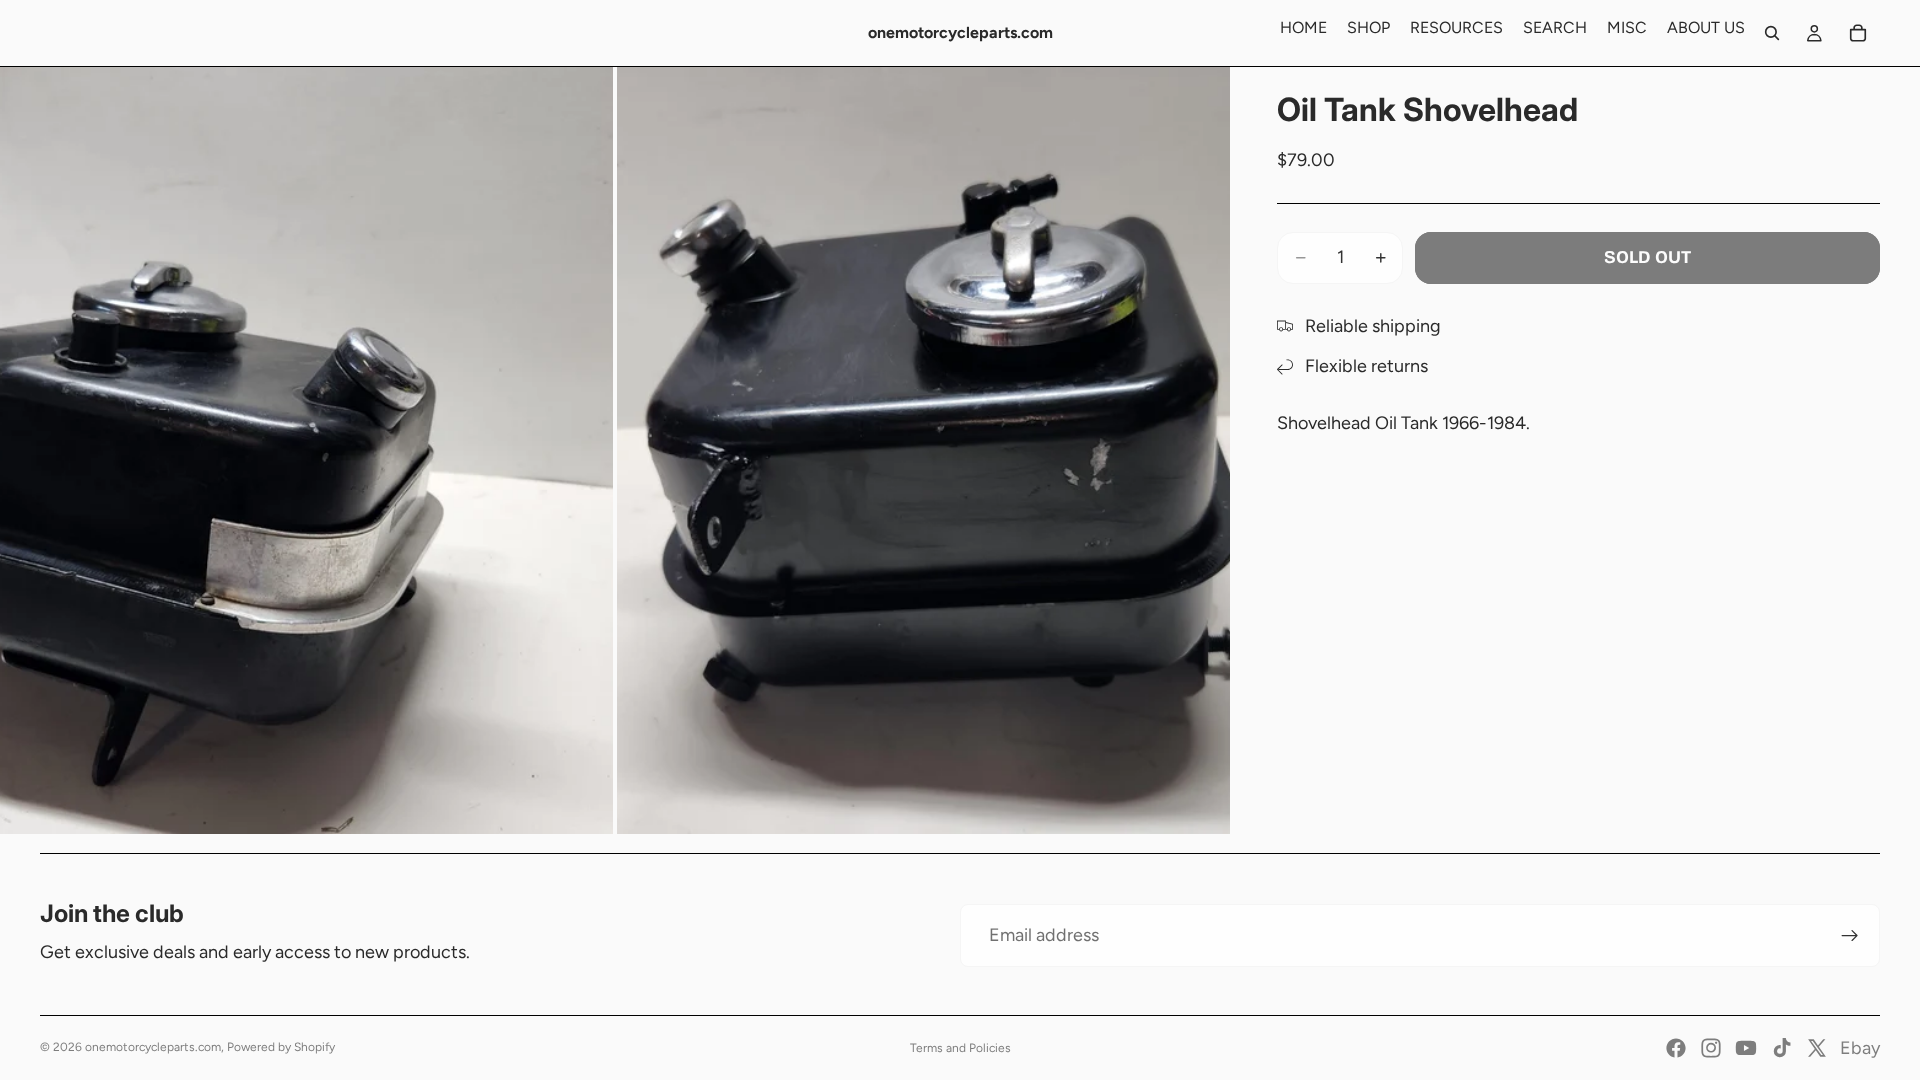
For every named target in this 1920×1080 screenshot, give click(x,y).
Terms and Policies (960, 1048)
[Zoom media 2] (923, 450)
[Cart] (1858, 33)
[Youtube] (1746, 1048)
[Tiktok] (1782, 1048)
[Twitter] (1817, 1048)
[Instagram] (1711, 1048)
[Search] (1772, 33)
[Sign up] (1850, 936)
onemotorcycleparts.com (153, 1047)
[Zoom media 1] (306, 450)
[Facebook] (1676, 1048)
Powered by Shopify (281, 1047)
